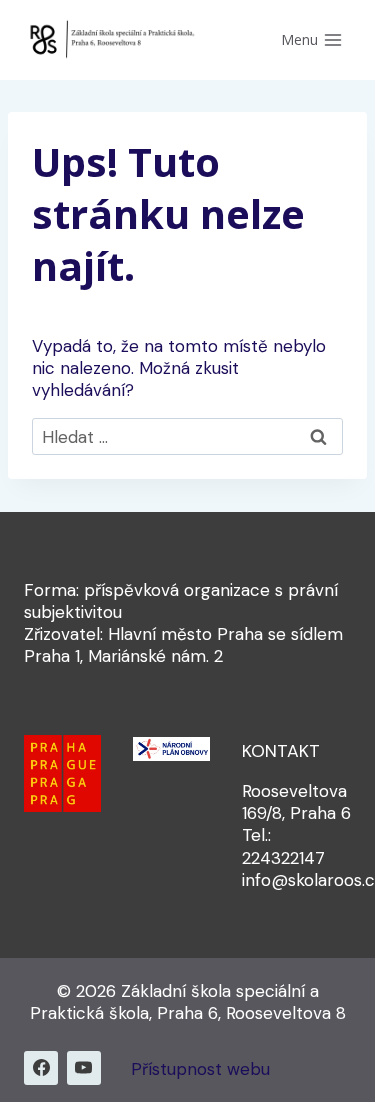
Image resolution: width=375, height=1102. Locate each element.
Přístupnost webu (200, 1069)
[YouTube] (84, 1068)
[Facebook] (41, 1068)
